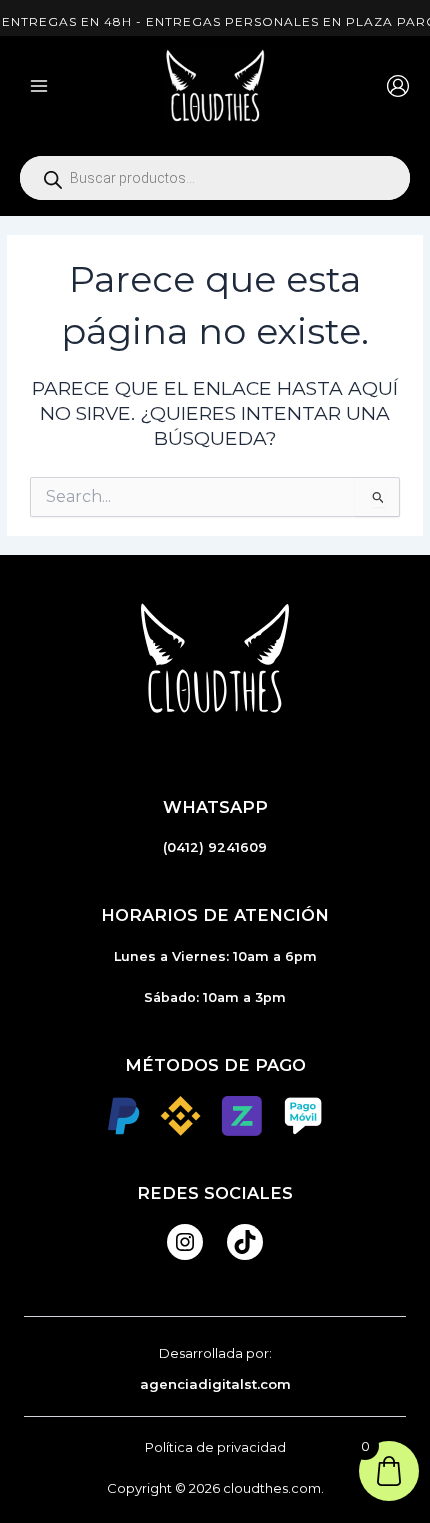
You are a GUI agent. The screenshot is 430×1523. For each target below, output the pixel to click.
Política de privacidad (215, 1447)
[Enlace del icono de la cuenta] (398, 86)
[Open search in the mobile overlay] (215, 178)
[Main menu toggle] (39, 86)
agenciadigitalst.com (215, 1384)
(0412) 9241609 (215, 847)
